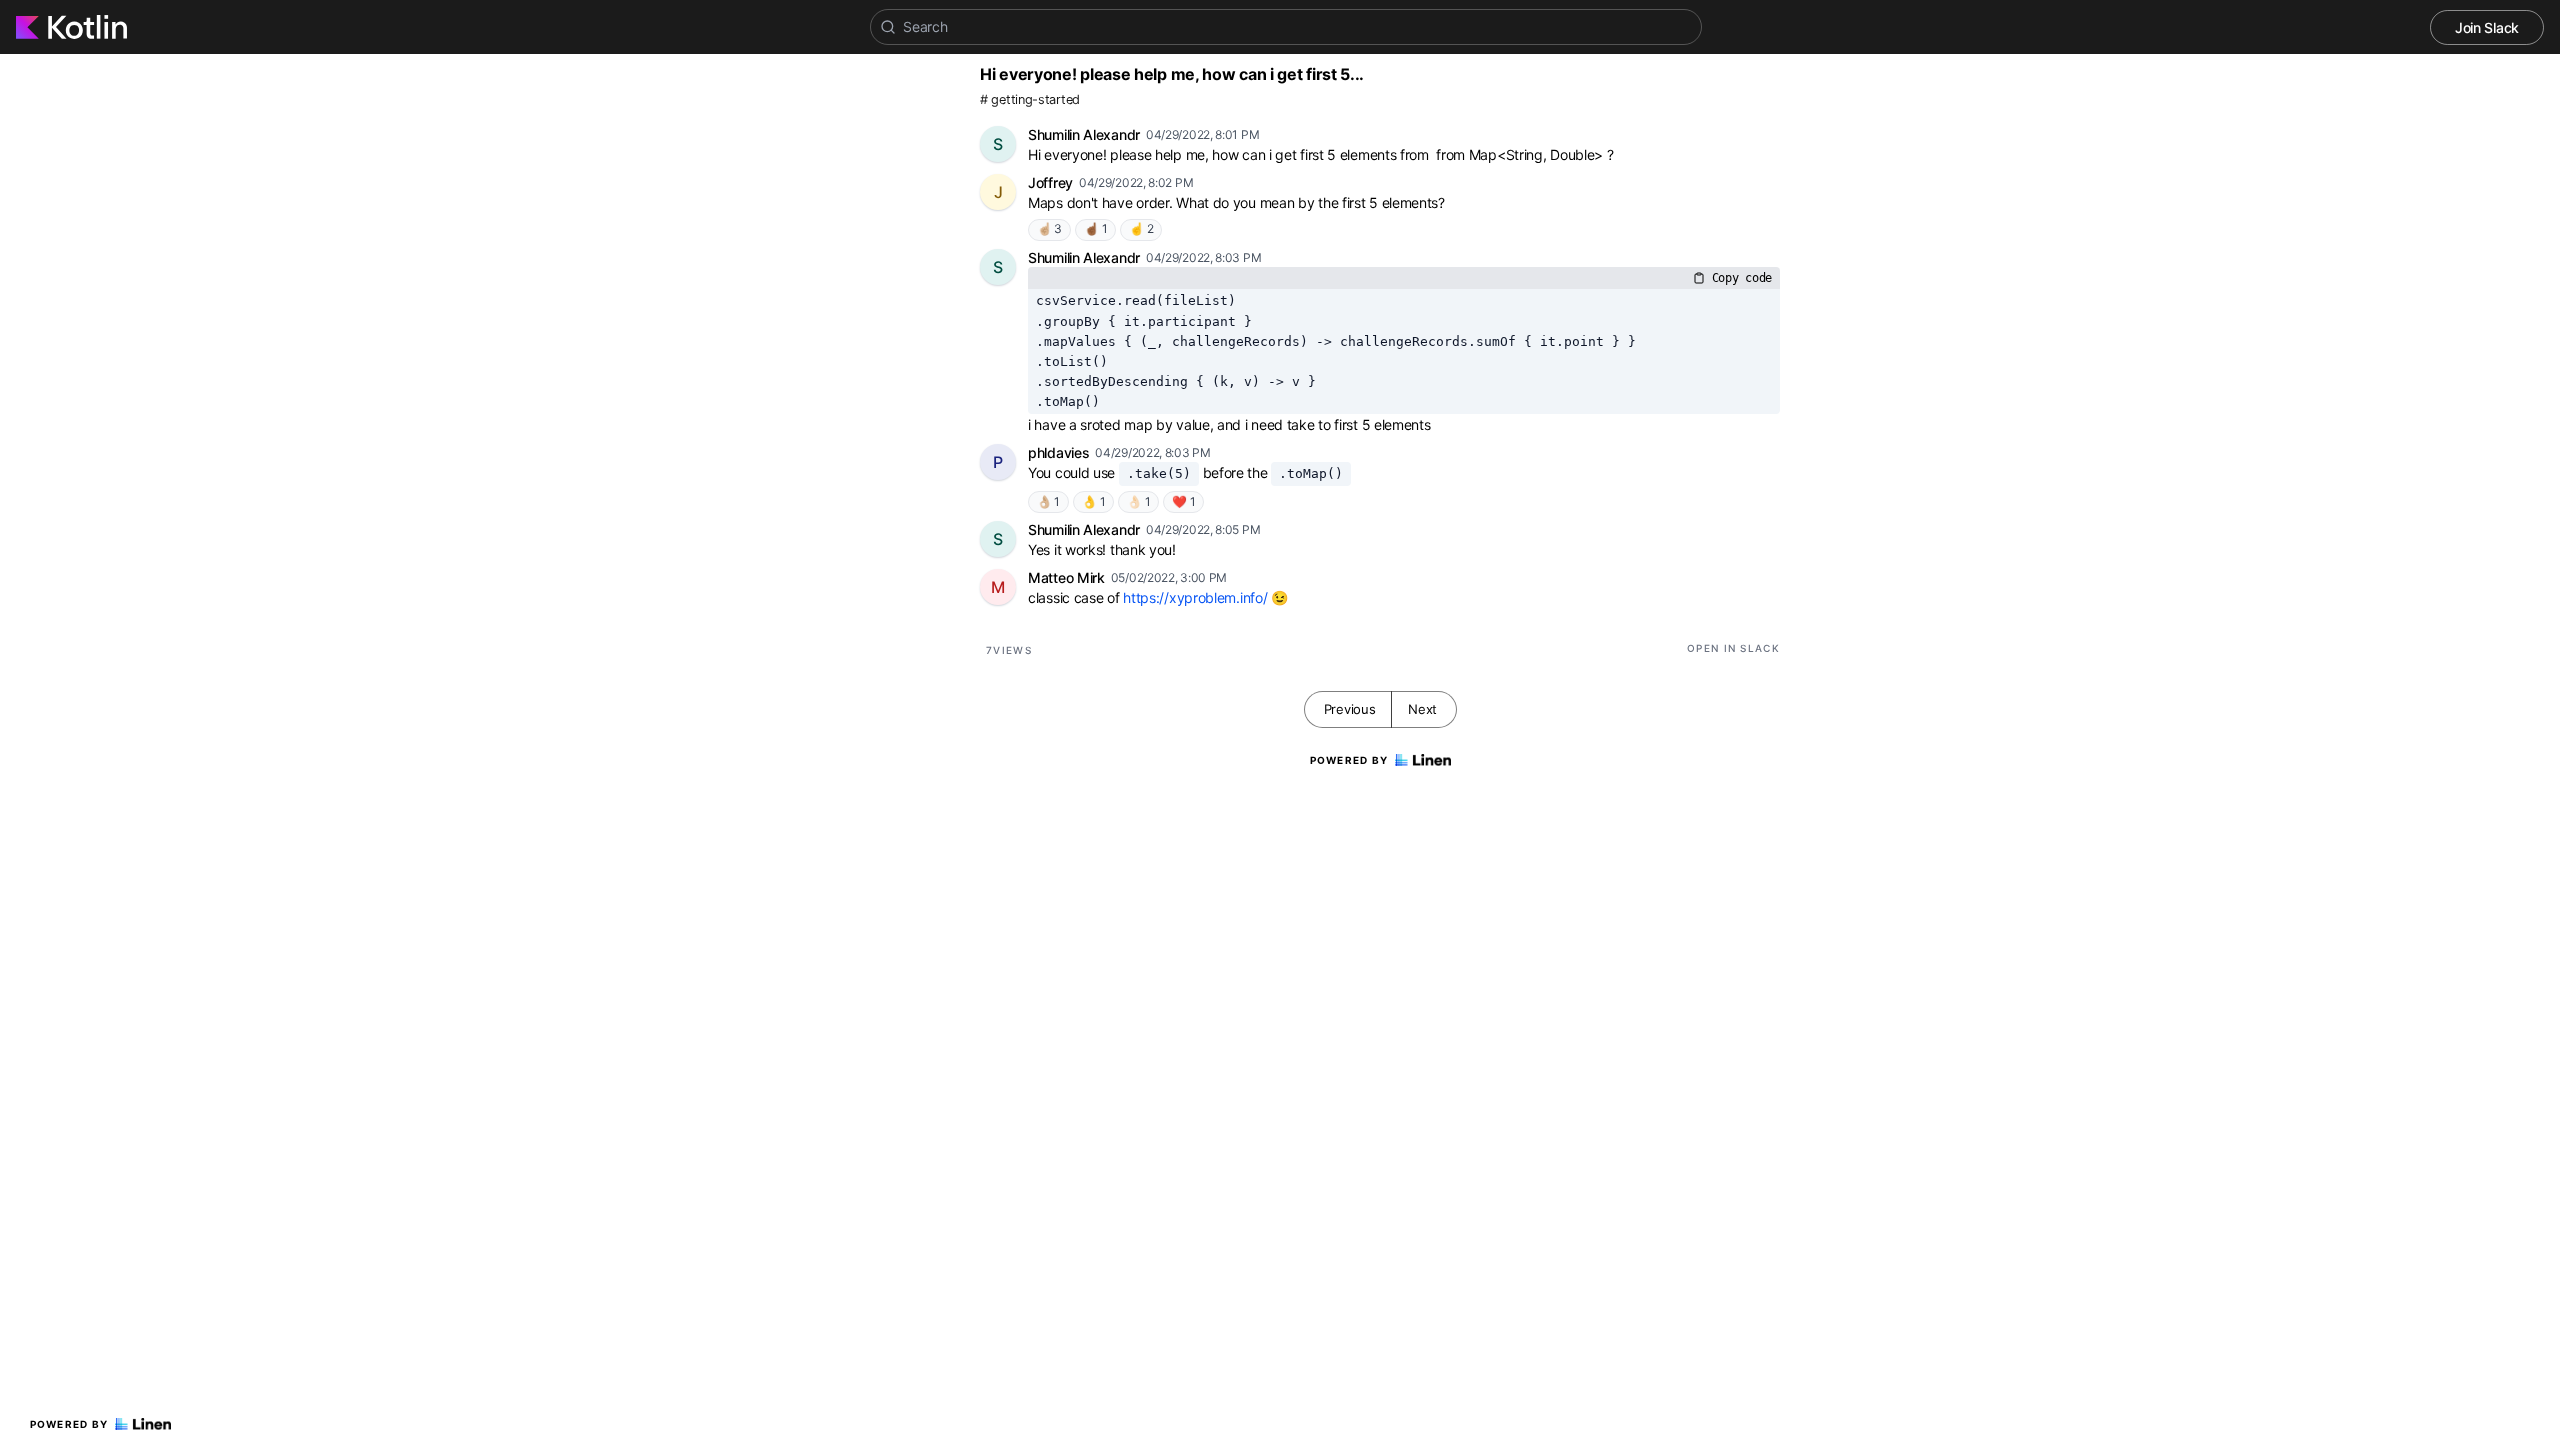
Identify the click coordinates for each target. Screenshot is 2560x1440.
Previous (1350, 709)
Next (1422, 709)
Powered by (69, 1424)
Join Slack (2487, 27)
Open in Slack (1733, 648)
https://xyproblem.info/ (1195, 597)
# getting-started (1030, 99)
